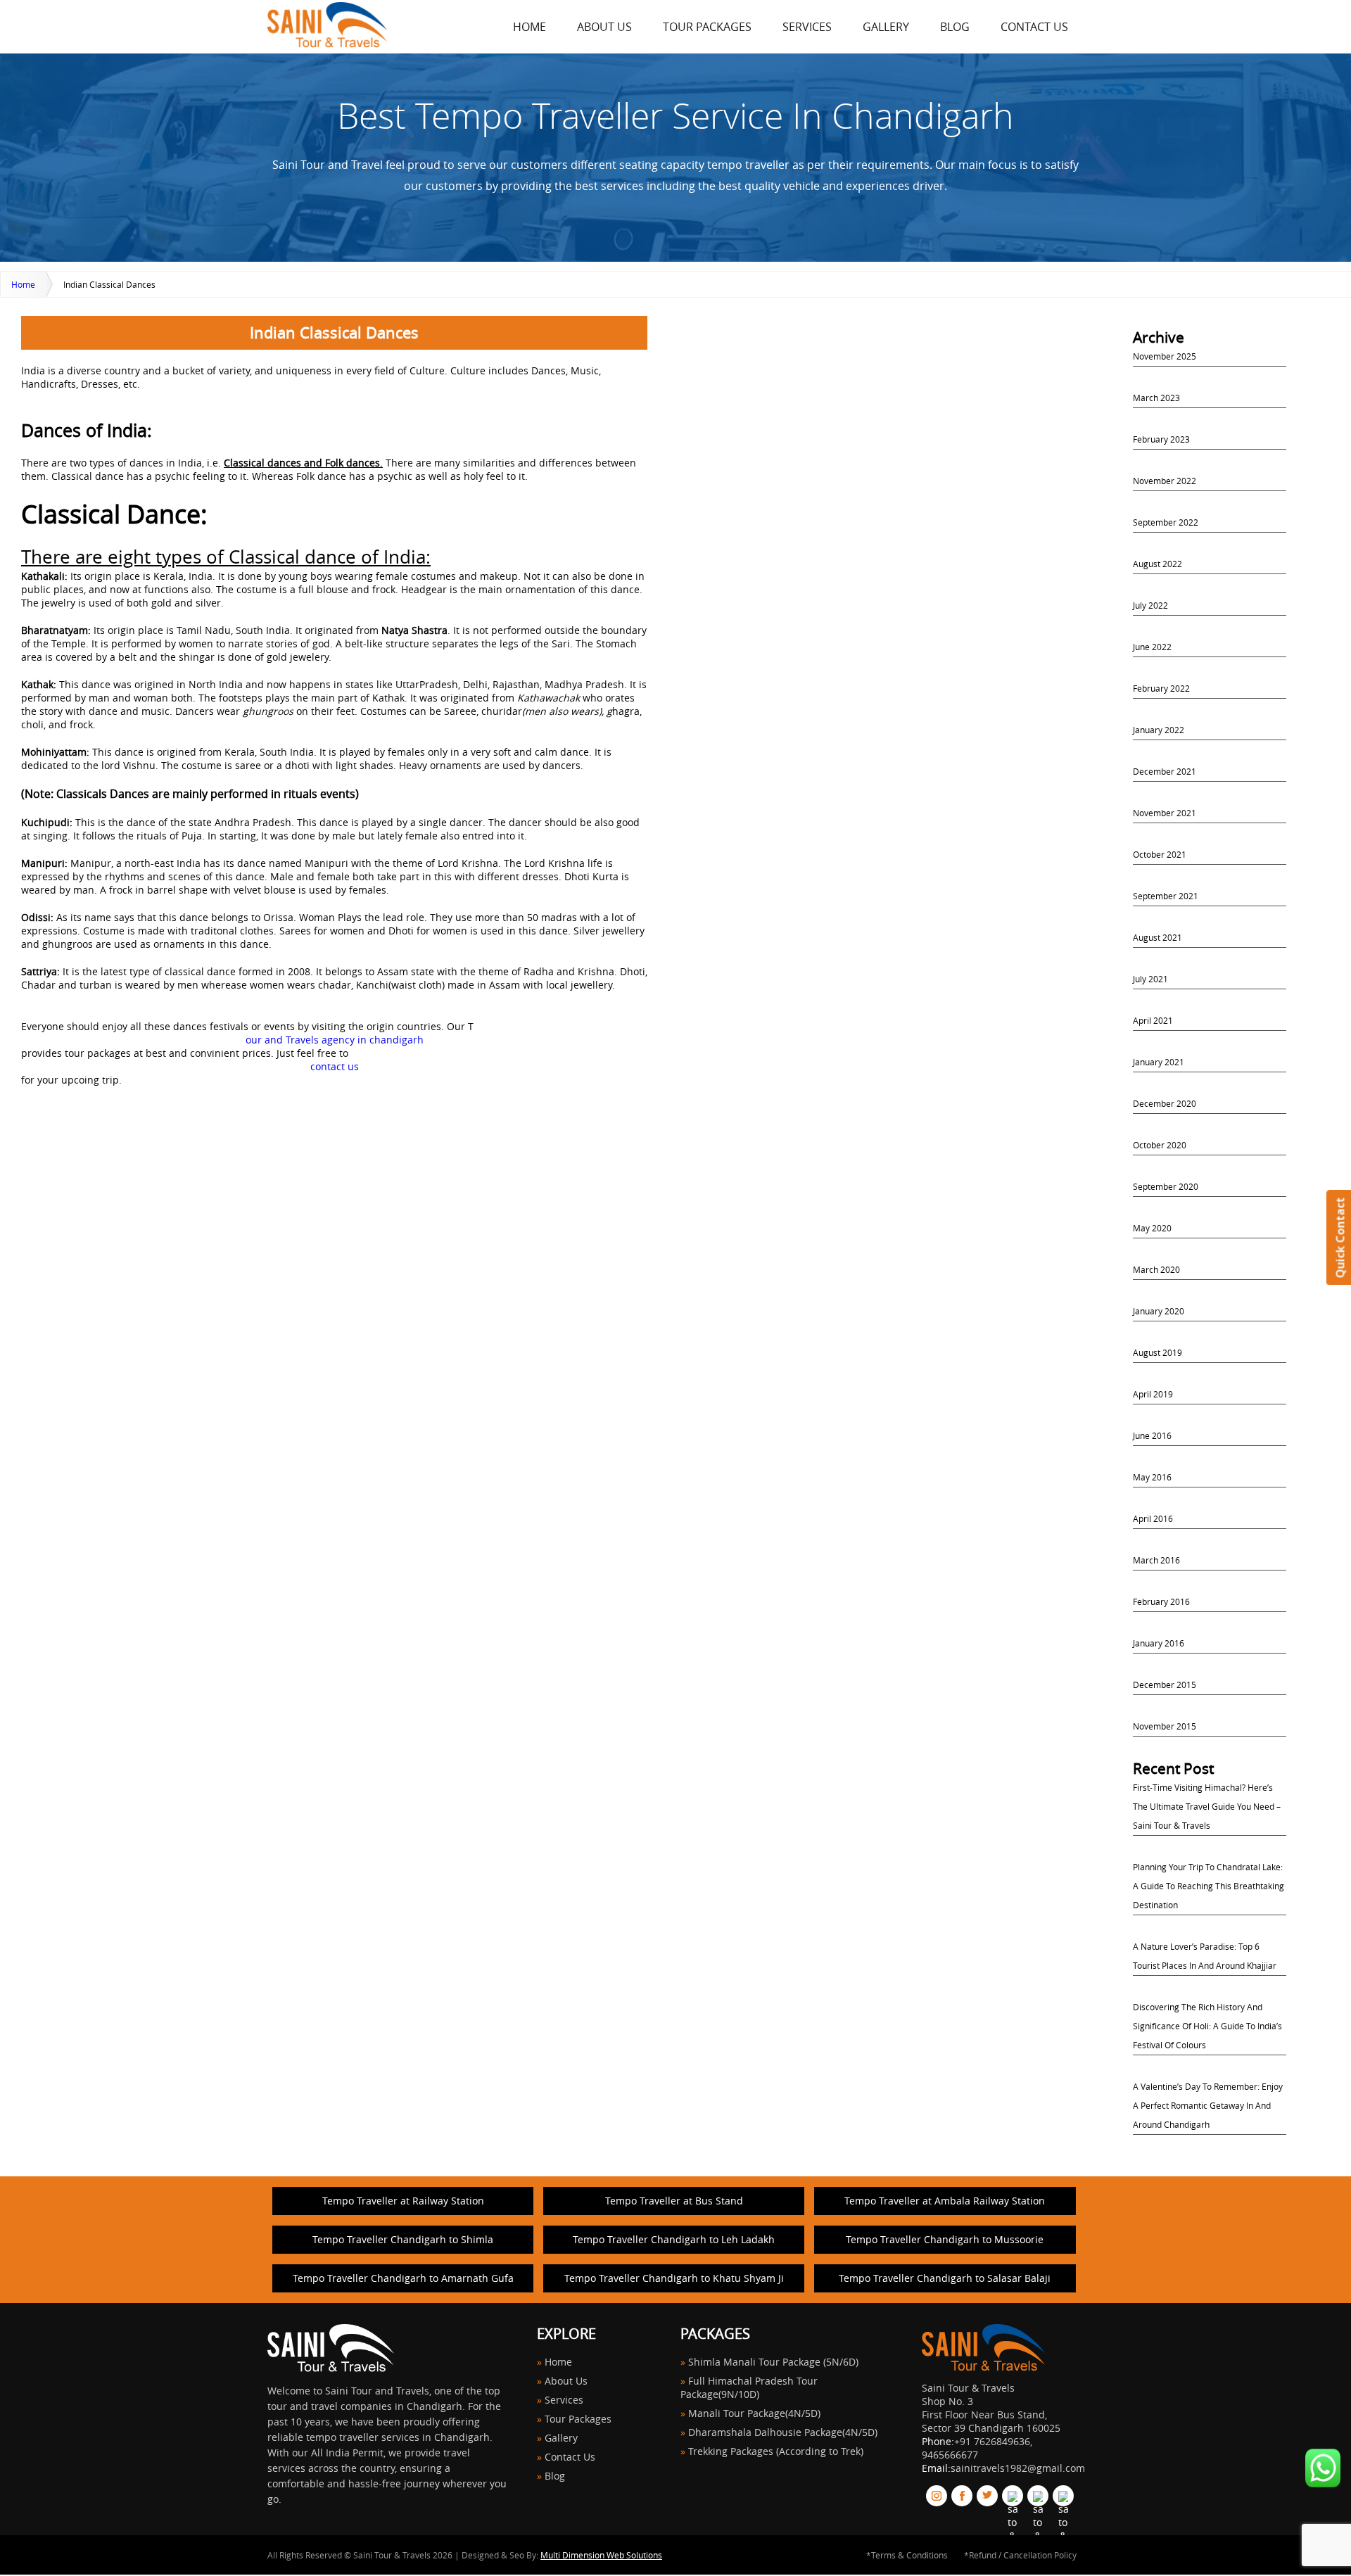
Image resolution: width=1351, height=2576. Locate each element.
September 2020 (1166, 1186)
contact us (335, 1066)
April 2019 (1153, 1394)
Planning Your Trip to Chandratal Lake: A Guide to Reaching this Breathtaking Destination (1209, 1886)
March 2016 (1156, 1560)
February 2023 (1161, 439)
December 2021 (1165, 771)
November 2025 (1165, 356)
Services (807, 27)
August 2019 (1157, 1352)
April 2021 (1153, 1020)
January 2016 (1159, 1643)
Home (23, 284)
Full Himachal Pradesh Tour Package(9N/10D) (749, 2387)
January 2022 (1159, 730)
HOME (529, 27)
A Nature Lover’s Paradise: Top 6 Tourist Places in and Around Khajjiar (1205, 1956)
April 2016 (1153, 1518)
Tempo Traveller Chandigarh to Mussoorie (945, 2239)
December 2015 (1165, 1684)
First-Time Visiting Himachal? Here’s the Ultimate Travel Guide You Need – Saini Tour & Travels (1207, 1806)
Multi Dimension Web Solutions (601, 2555)
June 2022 (1152, 647)
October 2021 (1160, 854)
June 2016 (1152, 1435)
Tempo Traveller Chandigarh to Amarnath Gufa (403, 2278)
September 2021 (1166, 896)
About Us (604, 27)
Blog (955, 27)
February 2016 (1161, 1601)
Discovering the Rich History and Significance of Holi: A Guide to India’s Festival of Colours (1207, 2026)
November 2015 (1165, 1726)
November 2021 (1165, 813)
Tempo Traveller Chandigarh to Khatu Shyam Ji (674, 2278)
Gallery (886, 27)
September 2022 (1166, 522)
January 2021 (1159, 1062)
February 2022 (1161, 688)
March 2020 (1156, 1269)
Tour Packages (707, 27)
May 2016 (1152, 1477)
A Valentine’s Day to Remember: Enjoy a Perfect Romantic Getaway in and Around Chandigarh (1208, 2105)
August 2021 (1157, 937)
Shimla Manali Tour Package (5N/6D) (773, 2362)
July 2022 (1150, 605)
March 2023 (1156, 398)
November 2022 (1165, 481)
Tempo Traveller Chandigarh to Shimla (403, 2239)
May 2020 (1152, 1228)
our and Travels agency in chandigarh (335, 1040)
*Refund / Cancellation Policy (1020, 2555)
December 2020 (1165, 1103)
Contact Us (1034, 27)
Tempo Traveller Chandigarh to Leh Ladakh (674, 2239)
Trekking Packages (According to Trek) (776, 2451)
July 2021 (1150, 979)
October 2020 (1160, 1145)
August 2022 (1157, 564)
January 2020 (1159, 1311)
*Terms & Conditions (907, 2555)
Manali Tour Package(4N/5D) (754, 2413)
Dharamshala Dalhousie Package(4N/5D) (783, 2432)
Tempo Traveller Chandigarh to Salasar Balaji (945, 2278)
